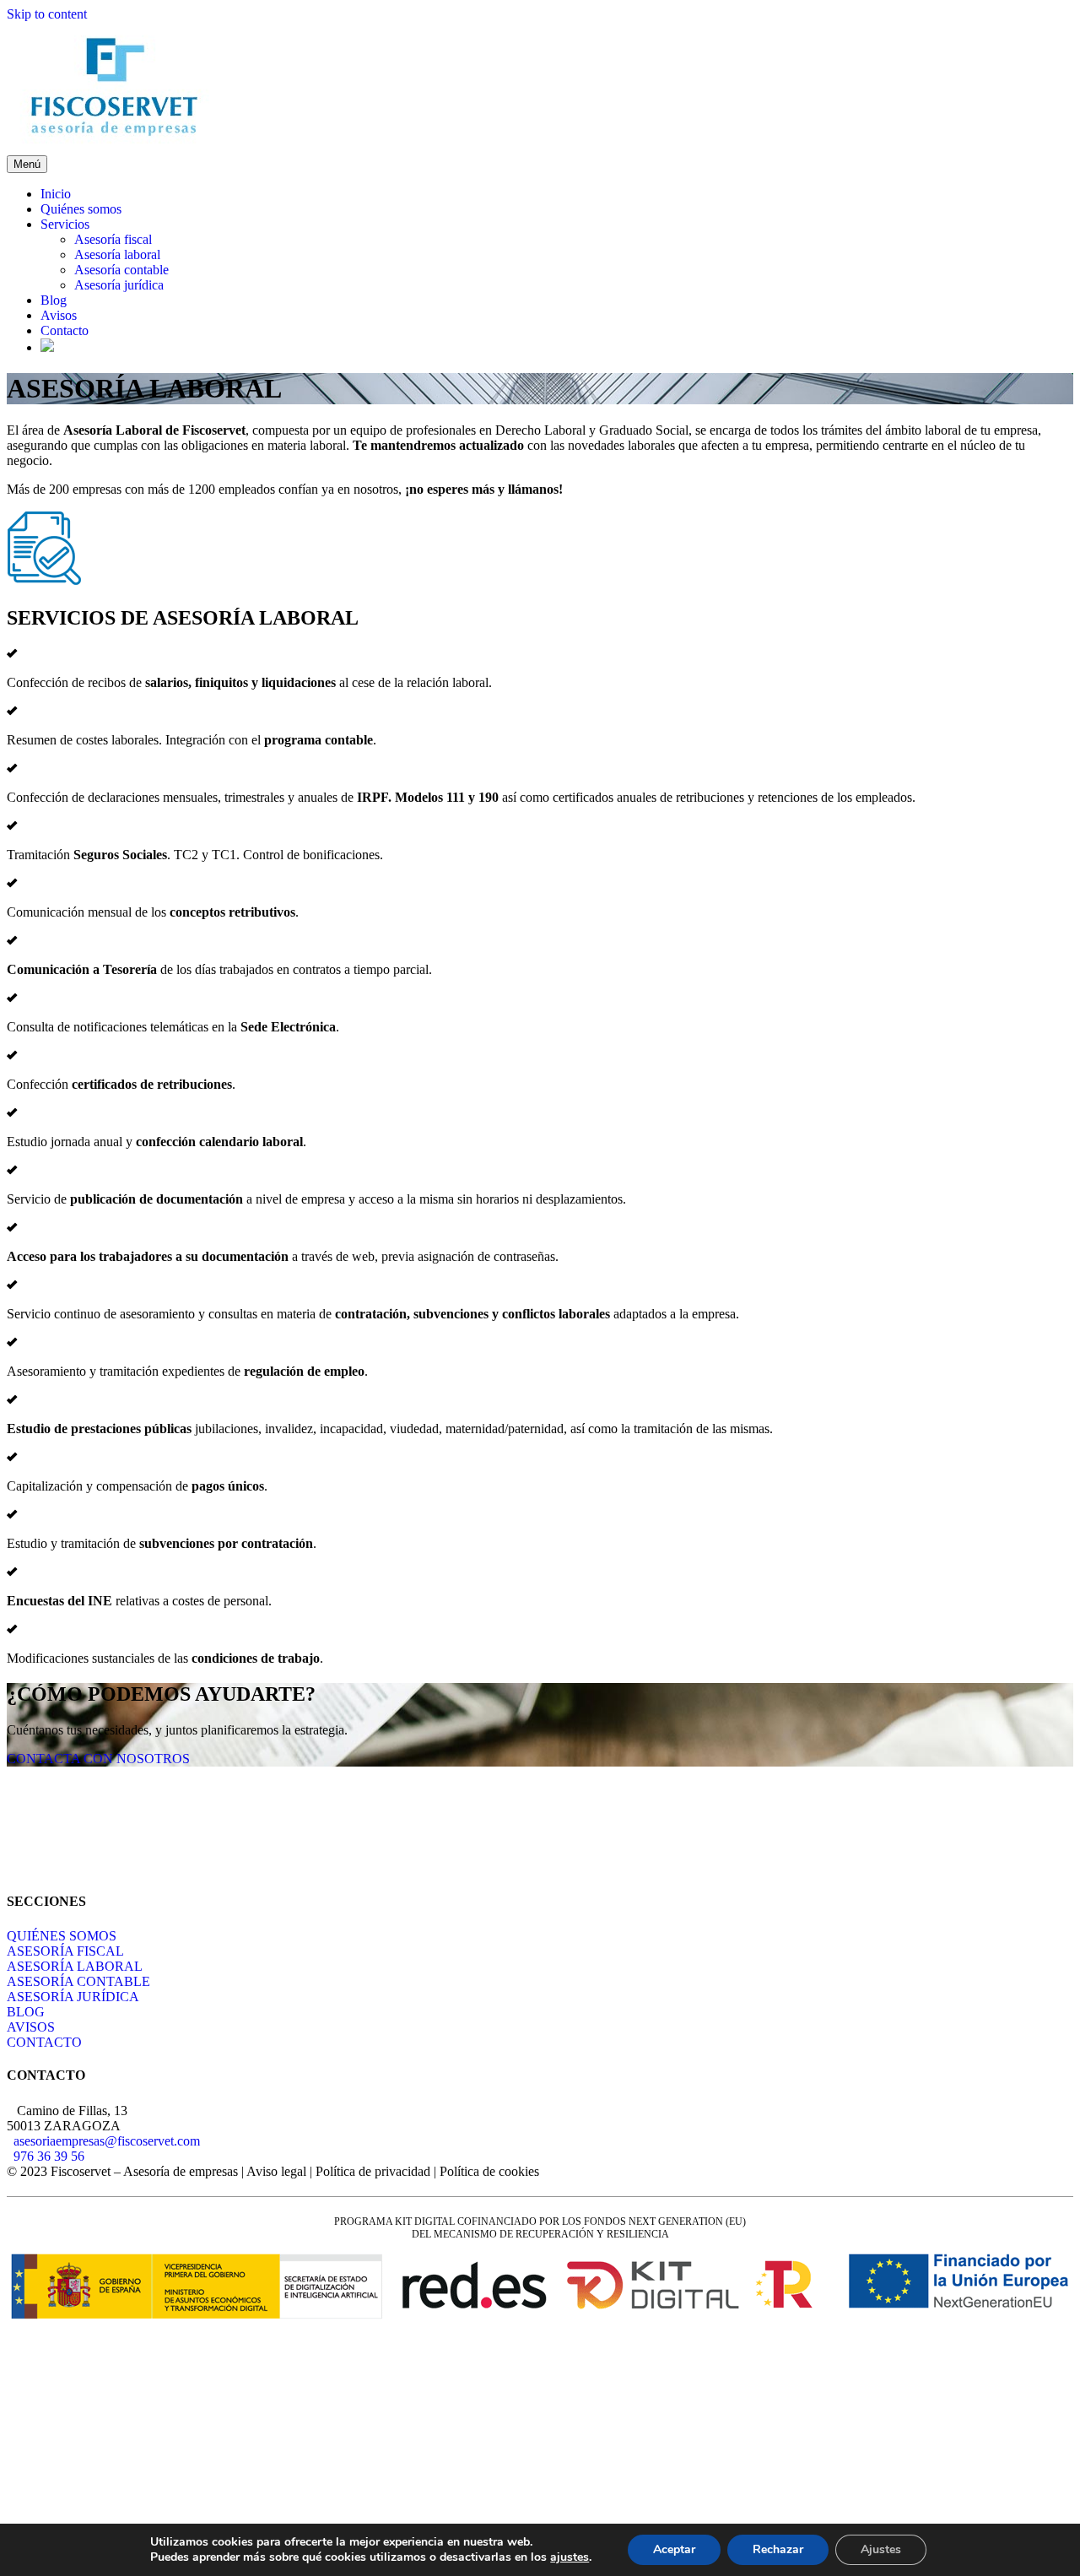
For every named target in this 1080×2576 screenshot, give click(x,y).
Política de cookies (489, 2171)
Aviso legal (276, 2171)
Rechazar (778, 2549)
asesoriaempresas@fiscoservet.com (107, 2141)
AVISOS (31, 2027)
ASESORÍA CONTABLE (78, 1981)
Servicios (65, 224)
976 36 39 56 (49, 2156)
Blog (54, 300)
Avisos (59, 315)
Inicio (56, 194)
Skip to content (47, 14)
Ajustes (881, 2549)
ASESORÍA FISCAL (65, 1951)
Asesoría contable (121, 270)
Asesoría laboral (117, 254)
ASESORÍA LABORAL (75, 1966)
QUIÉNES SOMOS (62, 1936)
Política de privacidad (373, 2171)
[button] (98, 1759)
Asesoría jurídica (119, 285)
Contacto (65, 330)
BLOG (26, 2012)
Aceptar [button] (674, 2549)
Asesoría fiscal (113, 239)
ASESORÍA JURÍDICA (73, 1997)
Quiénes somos (81, 209)
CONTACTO (44, 2042)
